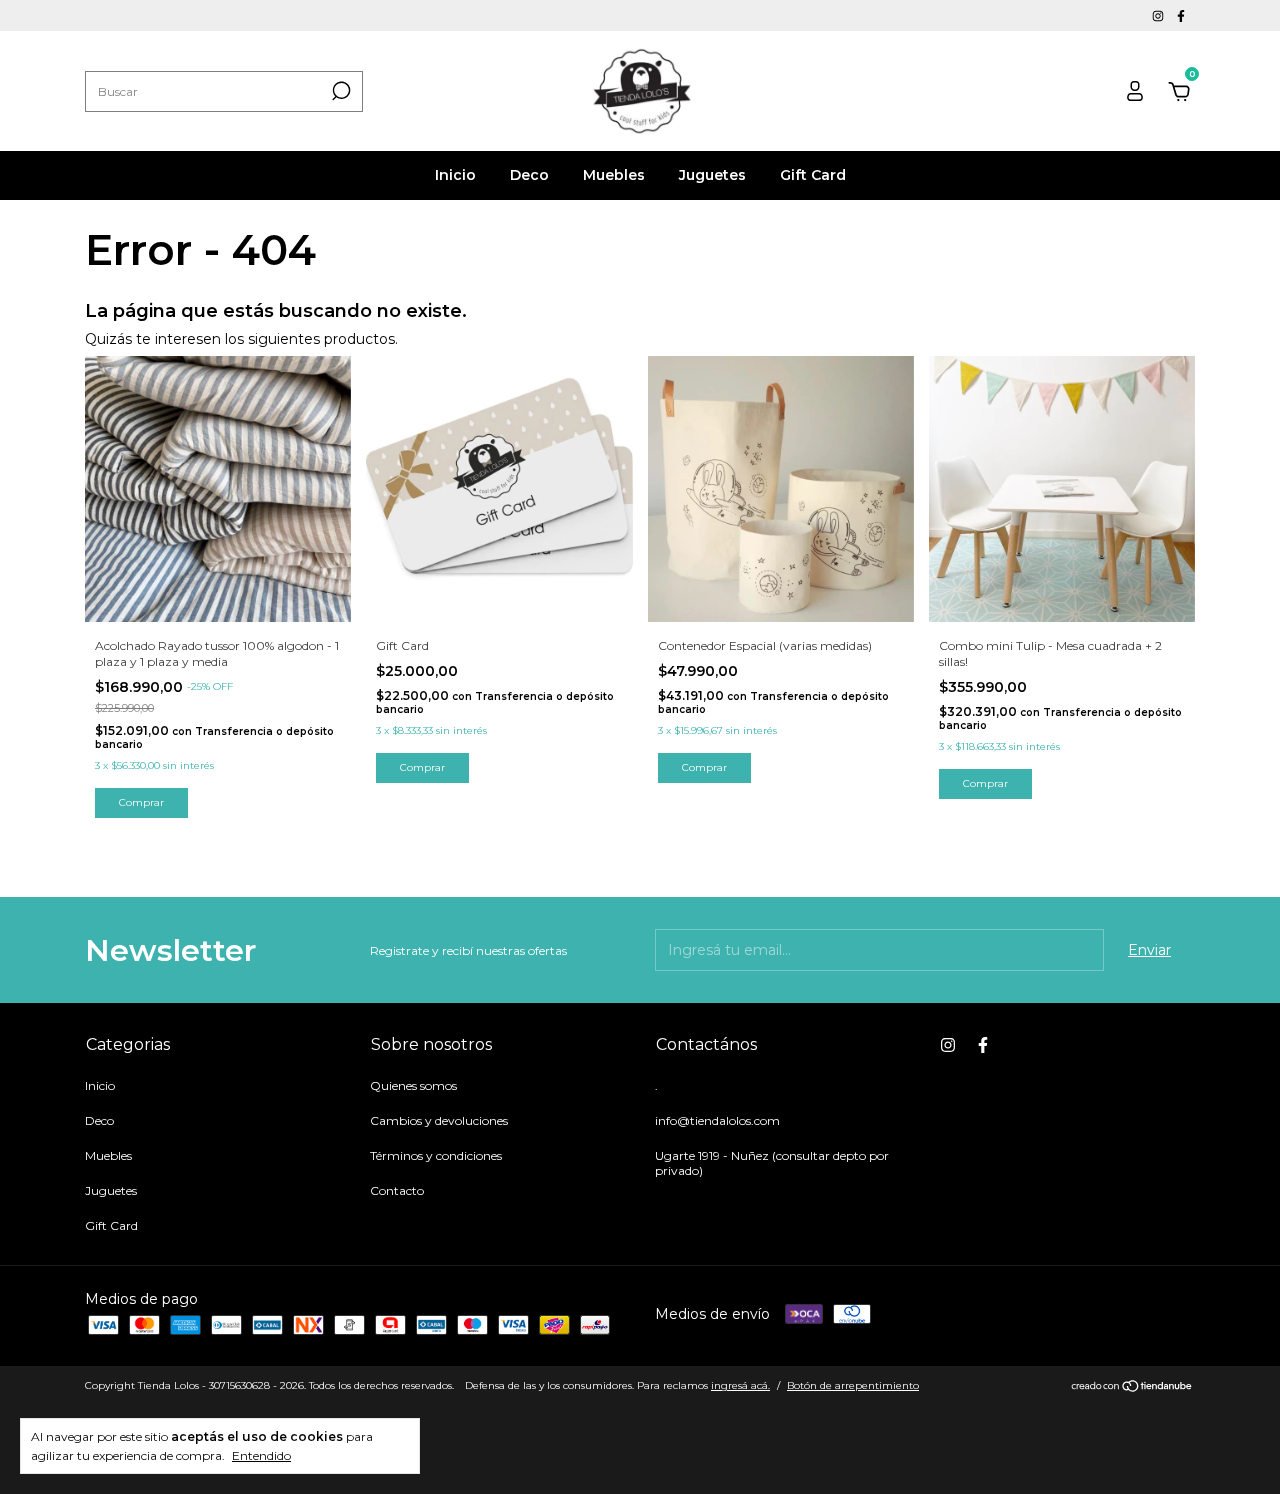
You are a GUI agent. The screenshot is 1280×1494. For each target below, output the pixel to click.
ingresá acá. (740, 1385)
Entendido (261, 1455)
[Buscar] (339, 91)
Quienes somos (413, 1085)
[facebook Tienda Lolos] (1181, 15)
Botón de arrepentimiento (853, 1385)
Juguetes (712, 175)
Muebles (614, 175)
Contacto (397, 1190)
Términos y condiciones (436, 1155)
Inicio (455, 175)
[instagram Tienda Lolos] (1159, 15)
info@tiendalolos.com (717, 1120)
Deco (529, 175)
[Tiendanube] (1132, 1388)
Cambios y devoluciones (439, 1120)
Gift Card (813, 175)
